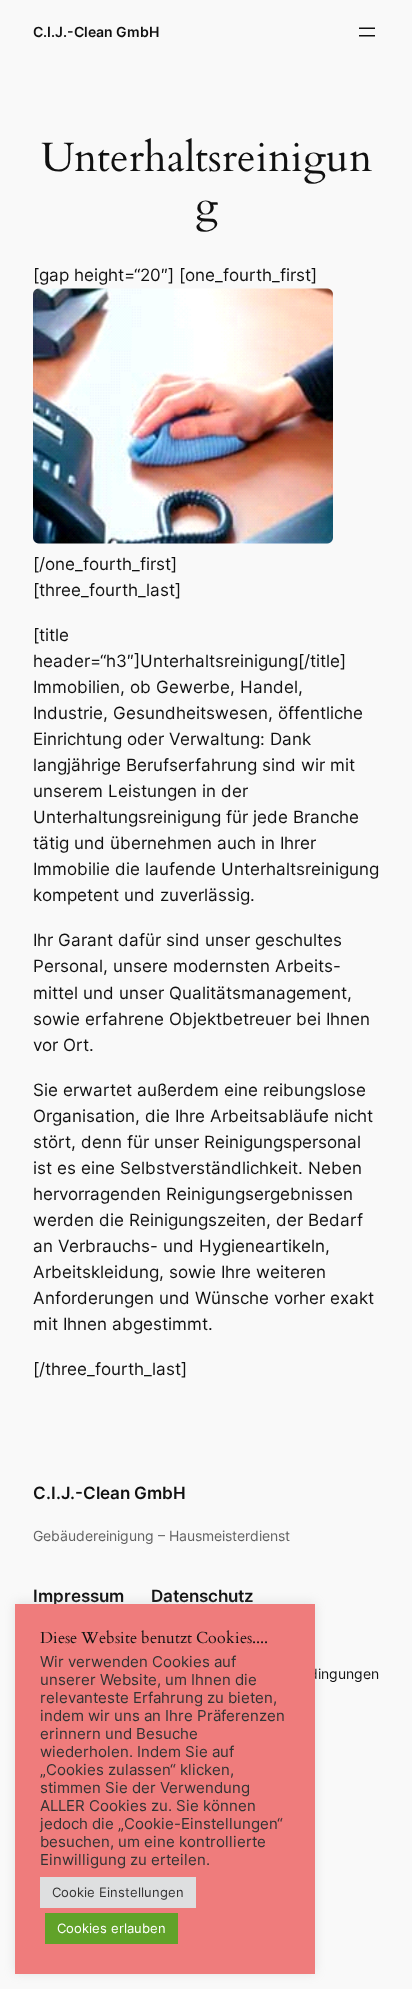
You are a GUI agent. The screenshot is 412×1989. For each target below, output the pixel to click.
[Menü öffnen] (367, 32)
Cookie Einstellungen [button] (118, 1892)
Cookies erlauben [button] (111, 1928)
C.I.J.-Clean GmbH (96, 31)
